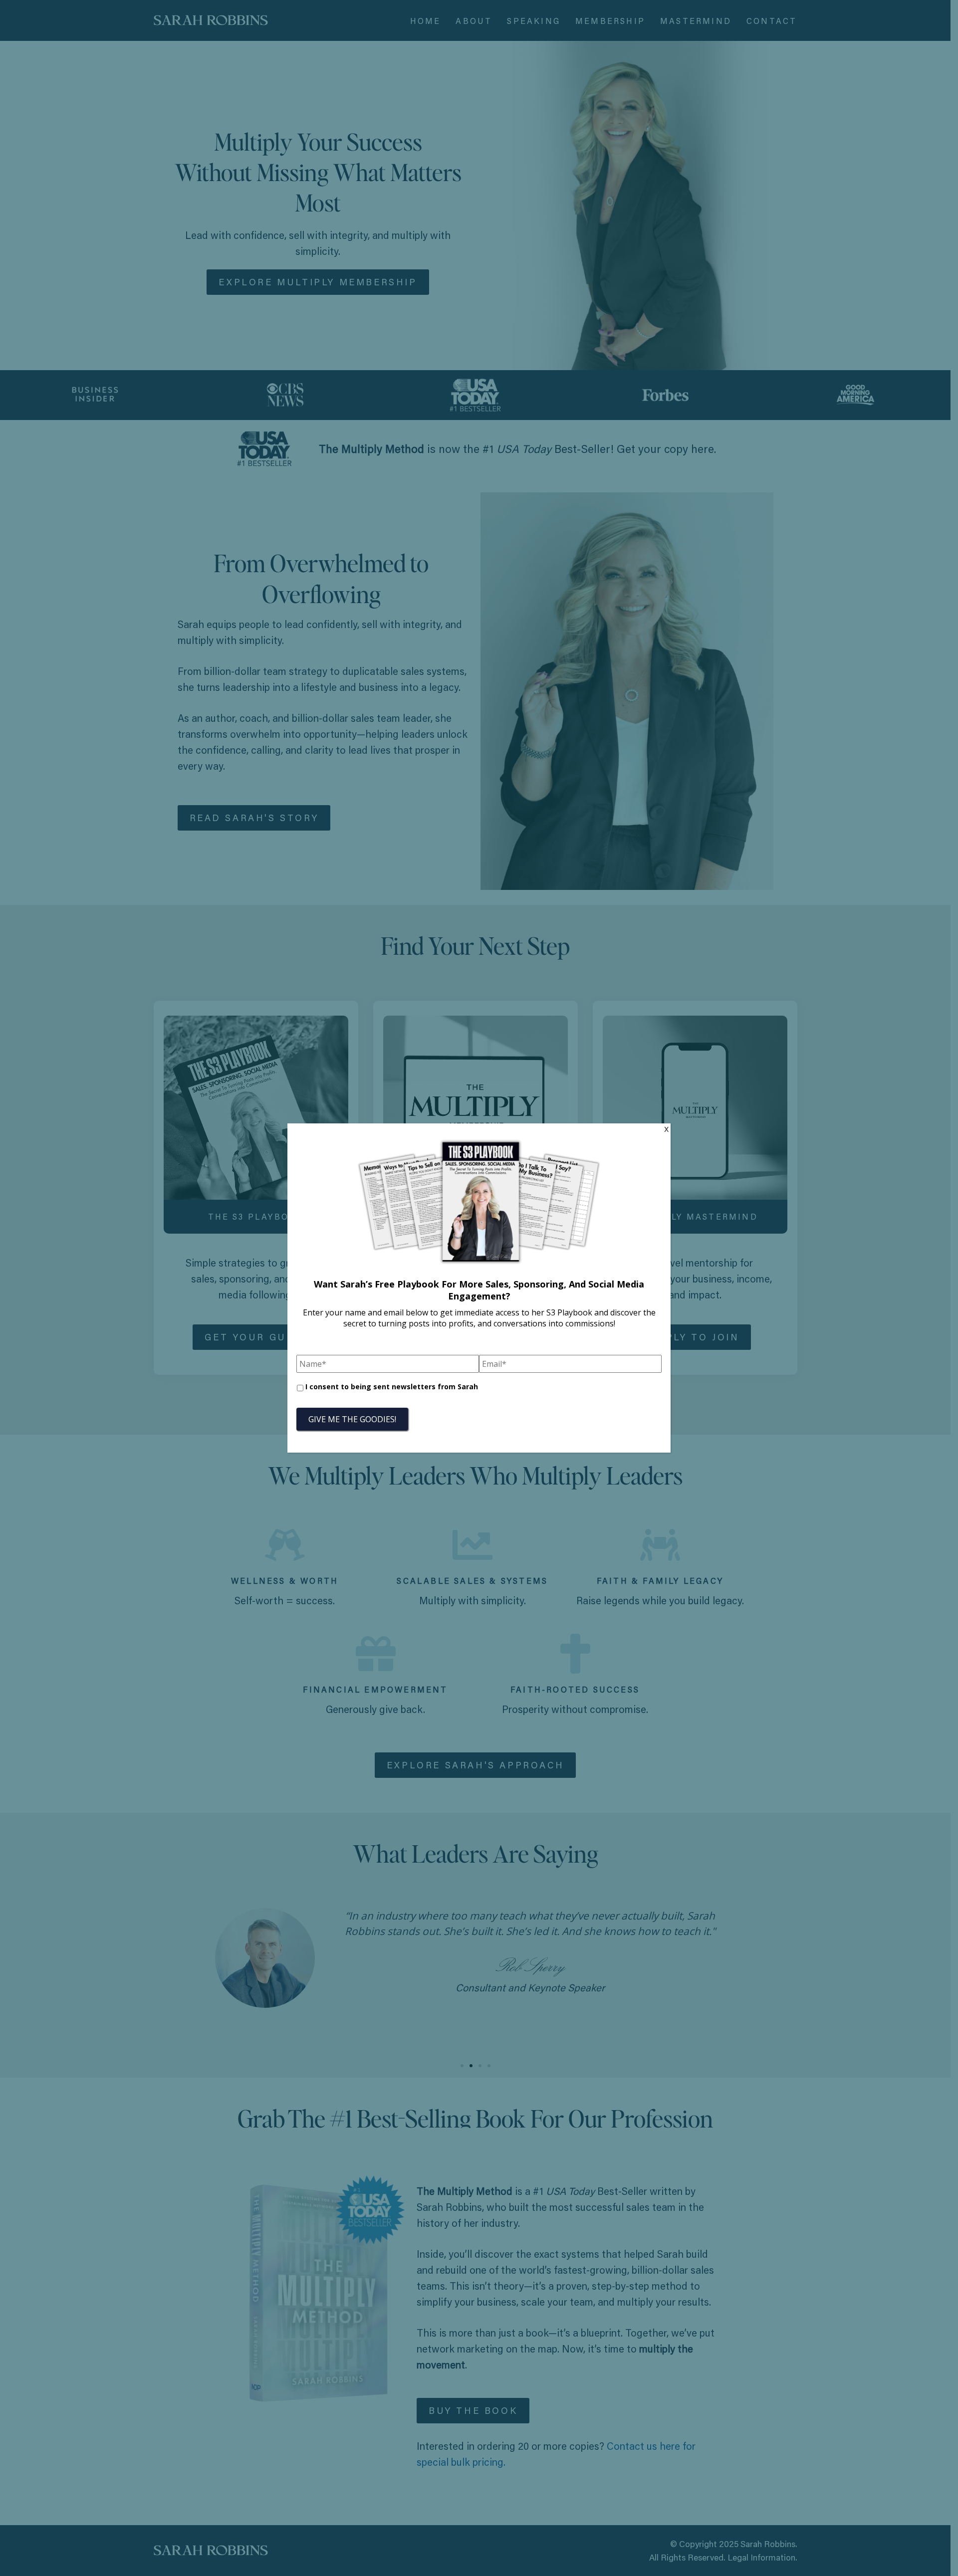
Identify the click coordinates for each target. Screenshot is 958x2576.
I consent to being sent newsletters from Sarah (392, 1387)
